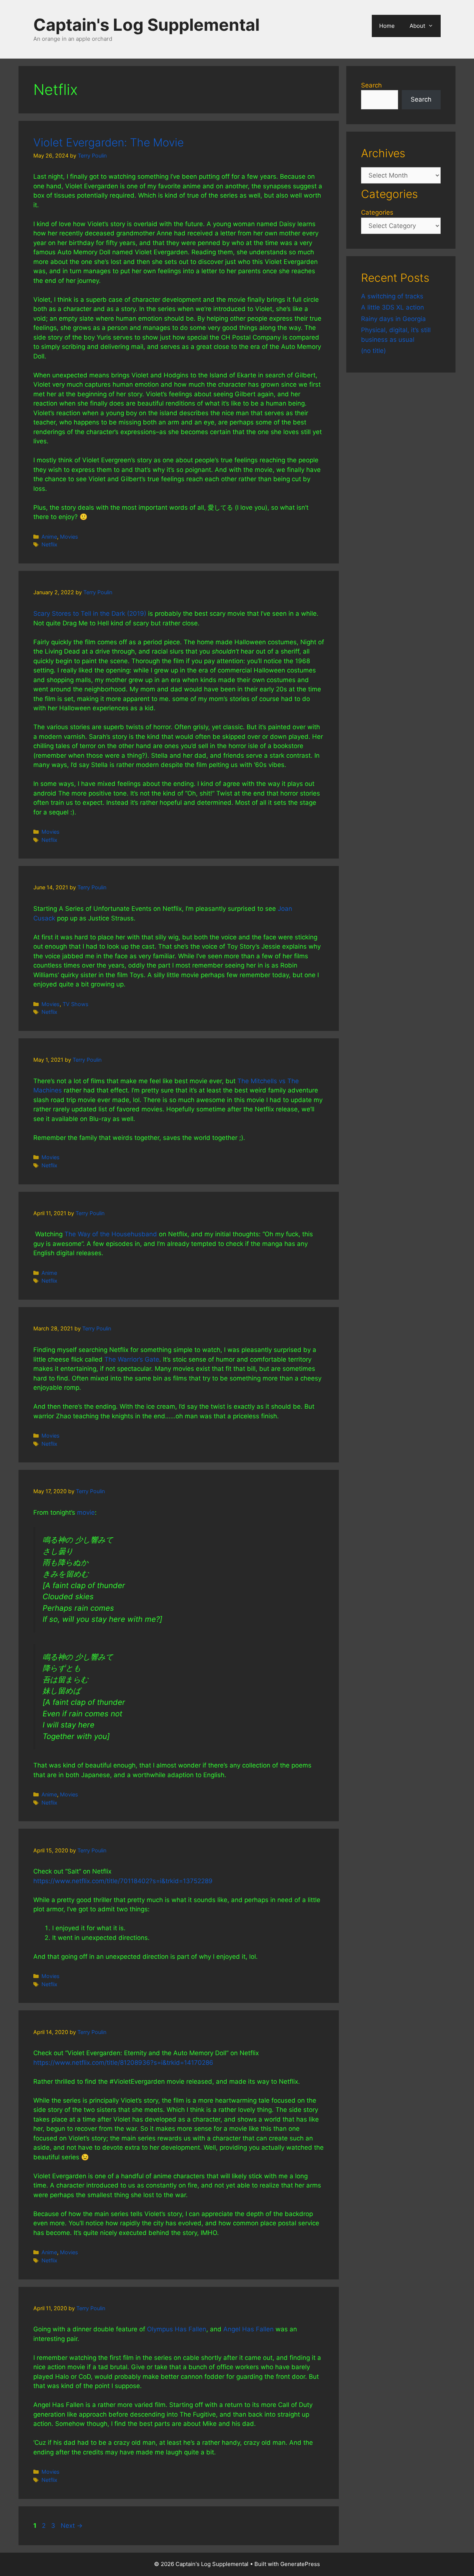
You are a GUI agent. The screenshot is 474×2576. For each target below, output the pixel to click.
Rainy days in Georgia (393, 319)
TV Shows (76, 1004)
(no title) (373, 351)
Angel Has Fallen (248, 2329)
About (417, 26)
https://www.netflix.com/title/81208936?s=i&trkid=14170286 (123, 2063)
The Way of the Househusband (111, 1234)
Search (371, 85)
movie (86, 1512)
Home (387, 26)
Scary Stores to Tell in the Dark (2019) (90, 614)
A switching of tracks (392, 296)
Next (72, 2526)
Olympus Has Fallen (177, 2329)
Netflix (49, 544)
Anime (49, 537)
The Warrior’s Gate (132, 1359)
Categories (377, 212)
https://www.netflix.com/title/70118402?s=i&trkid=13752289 (123, 1881)
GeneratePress (300, 2564)
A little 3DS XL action (393, 307)
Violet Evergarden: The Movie (109, 142)
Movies (69, 537)
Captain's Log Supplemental (146, 25)
